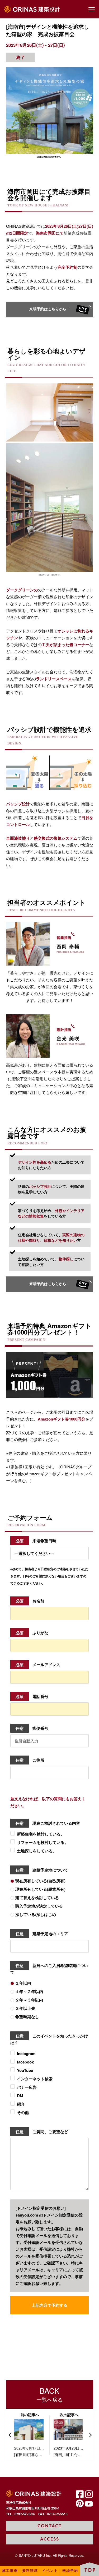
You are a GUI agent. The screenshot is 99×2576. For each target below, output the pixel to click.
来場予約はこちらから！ (52, 309)
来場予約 (70, 2571)
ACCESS (50, 2539)
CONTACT (50, 2526)
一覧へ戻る (50, 2394)
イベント (50, 2571)
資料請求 (30, 2571)
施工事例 (10, 2571)
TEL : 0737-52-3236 (21, 2514)
